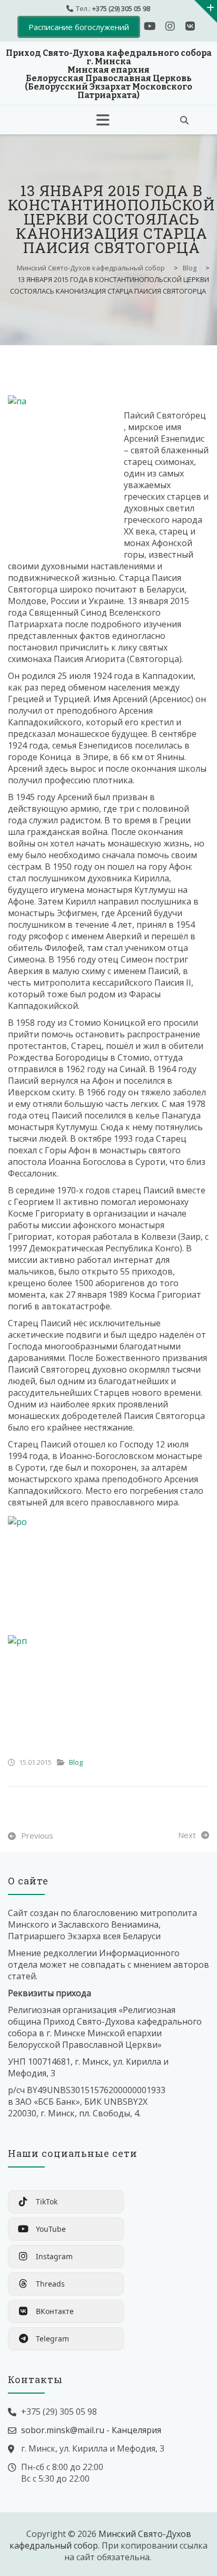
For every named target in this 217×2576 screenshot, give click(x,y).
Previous (37, 1835)
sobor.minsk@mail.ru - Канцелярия (91, 2430)
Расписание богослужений (79, 27)
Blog (76, 1762)
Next (187, 1835)
